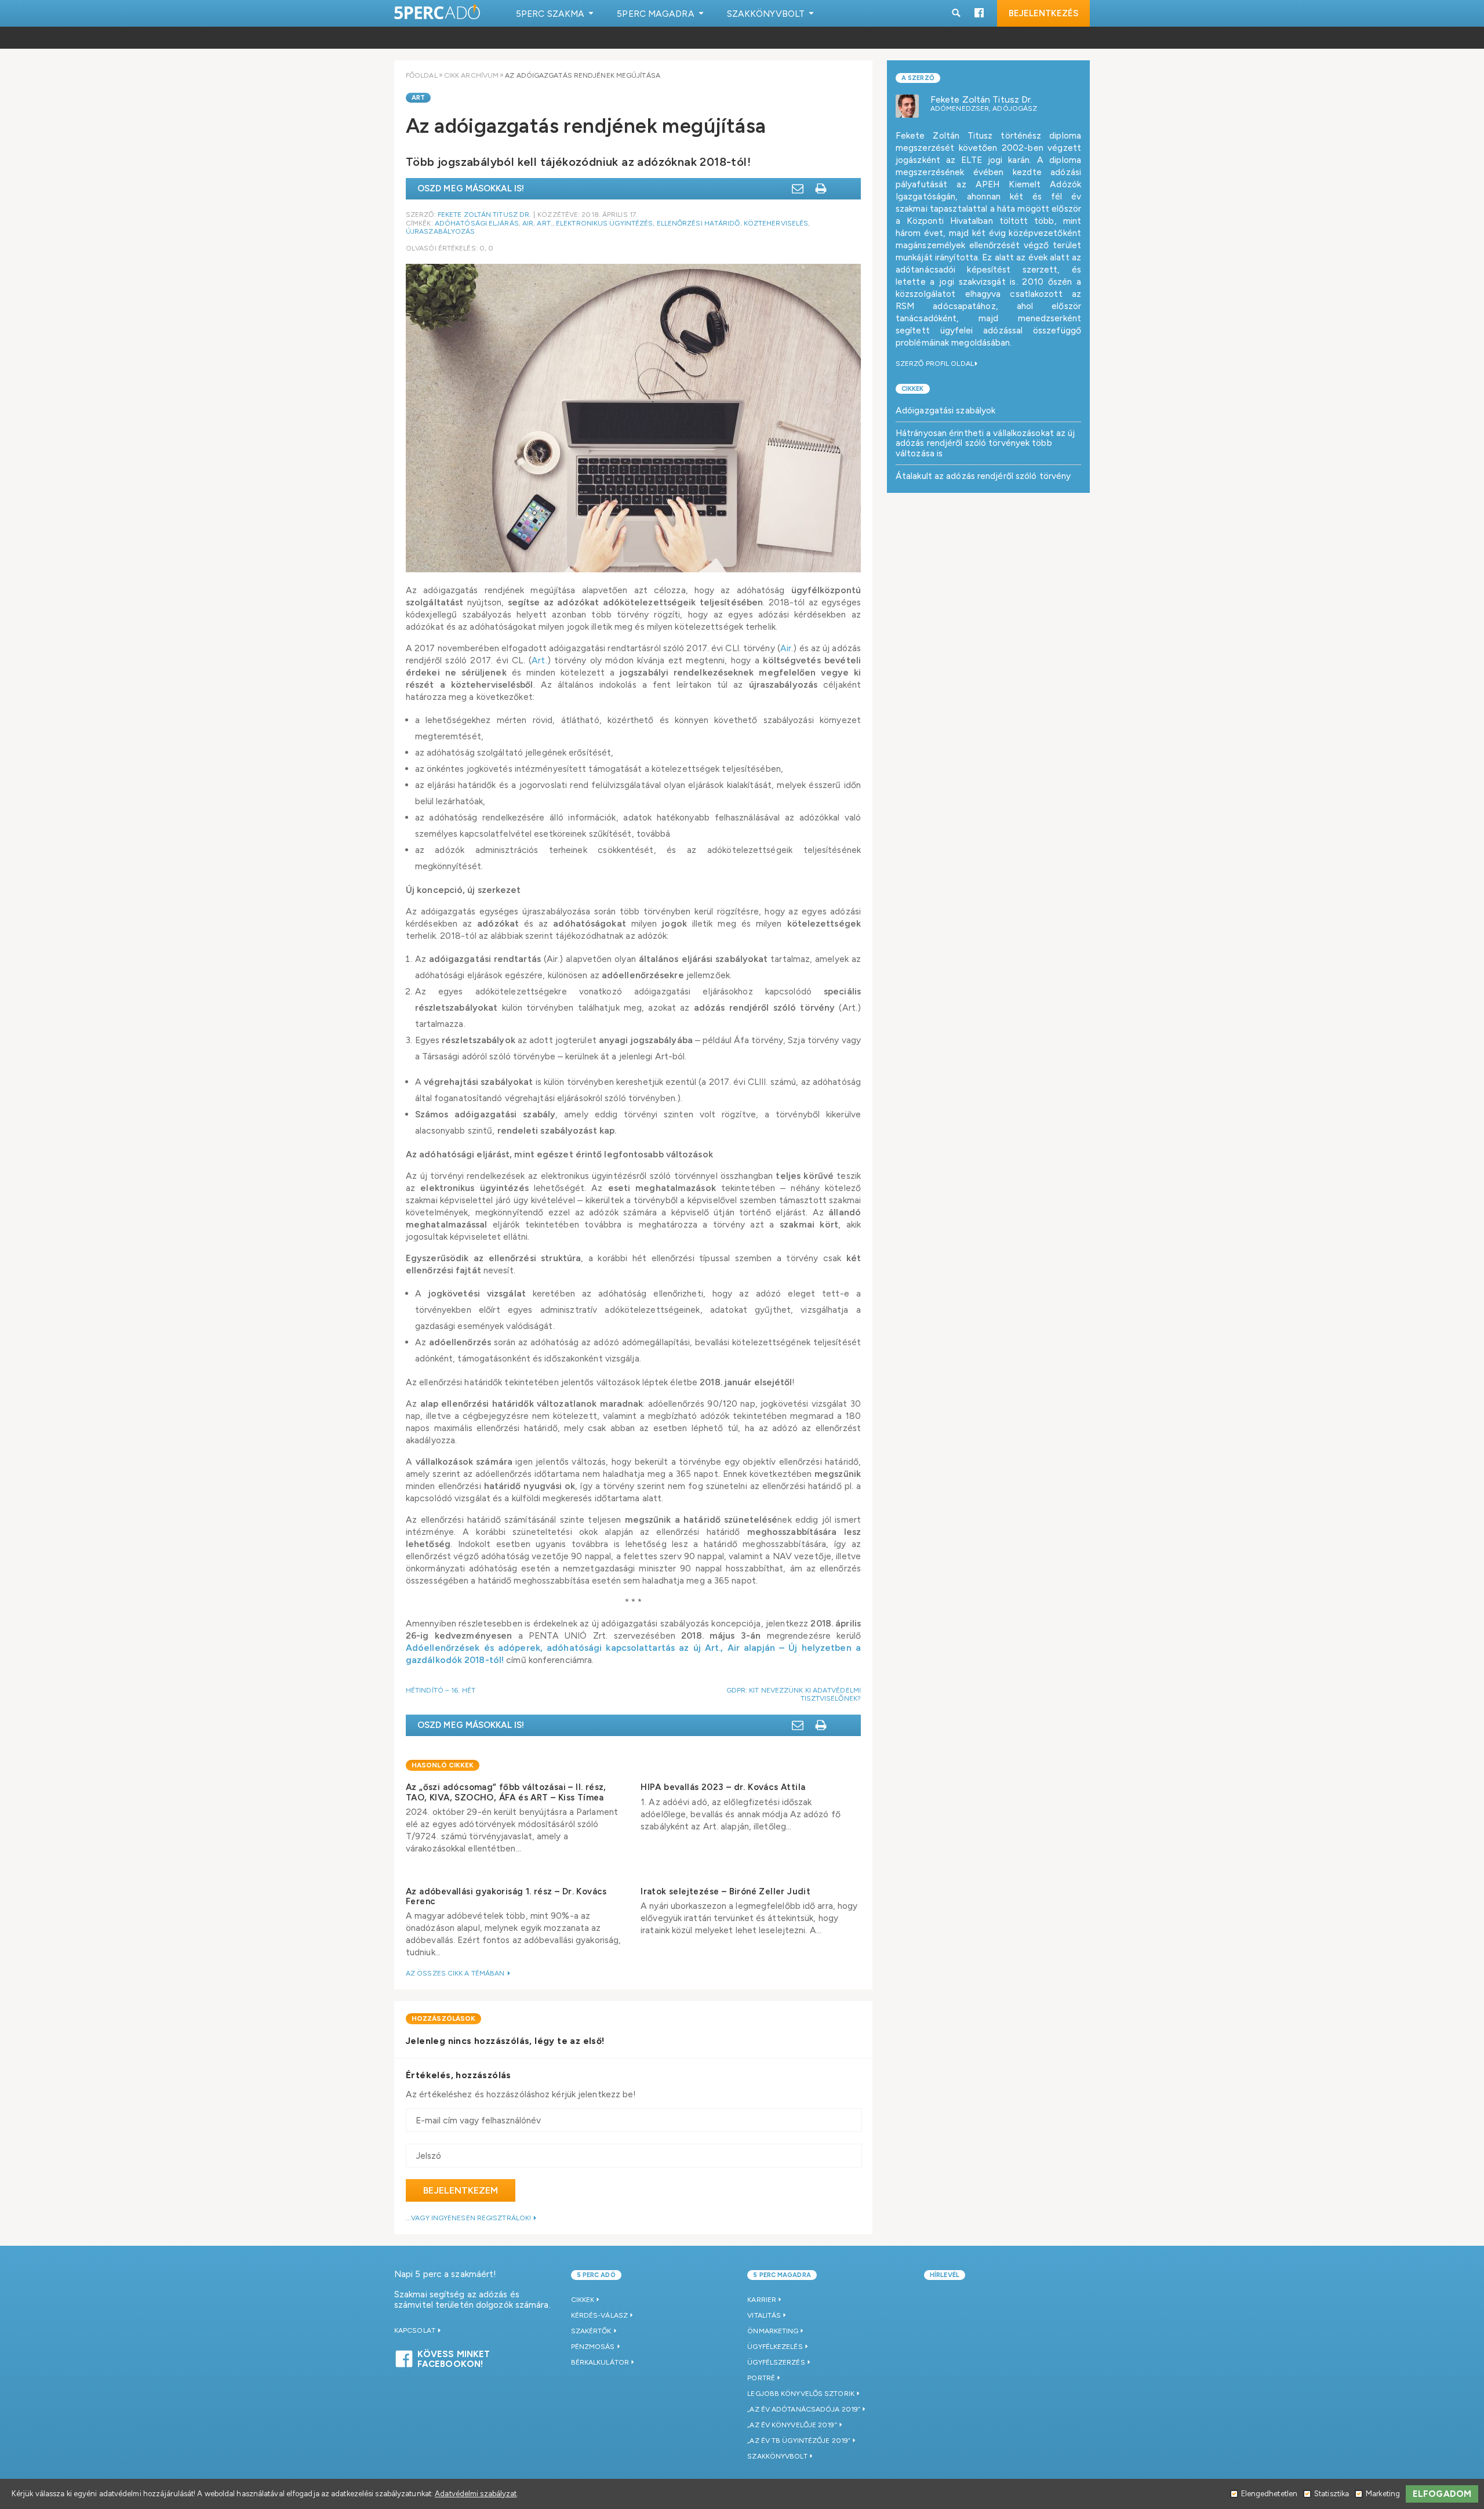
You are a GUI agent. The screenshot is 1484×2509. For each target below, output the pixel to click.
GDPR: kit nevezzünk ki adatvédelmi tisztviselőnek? (794, 1694)
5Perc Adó (438, 13)
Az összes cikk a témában (456, 1973)
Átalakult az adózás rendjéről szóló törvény (983, 476)
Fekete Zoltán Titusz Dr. (484, 215)
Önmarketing (773, 2331)
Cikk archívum (471, 75)
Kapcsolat (416, 2330)
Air (528, 223)
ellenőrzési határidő (699, 223)
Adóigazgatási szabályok (945, 410)
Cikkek (913, 389)
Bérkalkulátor (600, 2362)
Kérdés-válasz (599, 2315)
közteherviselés (776, 223)
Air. (787, 648)
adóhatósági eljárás (477, 223)
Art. (544, 223)
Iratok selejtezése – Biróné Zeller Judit (725, 1891)
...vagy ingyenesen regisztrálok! (469, 2218)
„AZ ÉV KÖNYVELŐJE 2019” (792, 2425)
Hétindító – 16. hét (441, 1690)
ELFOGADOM (1442, 2494)
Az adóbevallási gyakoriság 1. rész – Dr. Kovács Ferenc (506, 1896)
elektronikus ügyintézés (604, 223)
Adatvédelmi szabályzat (476, 2494)
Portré (761, 2378)
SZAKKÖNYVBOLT (777, 2456)
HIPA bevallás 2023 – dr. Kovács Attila (723, 1787)
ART (418, 98)
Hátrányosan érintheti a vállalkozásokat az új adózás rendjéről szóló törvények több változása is (985, 443)
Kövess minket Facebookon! (454, 2358)
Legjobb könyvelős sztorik (801, 2394)
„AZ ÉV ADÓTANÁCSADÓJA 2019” (804, 2409)
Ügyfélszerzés (776, 2362)
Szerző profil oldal (935, 364)
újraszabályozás (441, 231)
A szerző (918, 78)
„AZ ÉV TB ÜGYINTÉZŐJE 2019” (799, 2441)
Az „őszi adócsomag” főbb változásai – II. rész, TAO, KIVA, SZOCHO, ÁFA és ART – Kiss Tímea (506, 1792)
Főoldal (422, 75)
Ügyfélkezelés (775, 2347)
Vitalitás (764, 2315)
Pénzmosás (593, 2347)
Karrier (762, 2300)
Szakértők (591, 2331)
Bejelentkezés (1043, 13)
